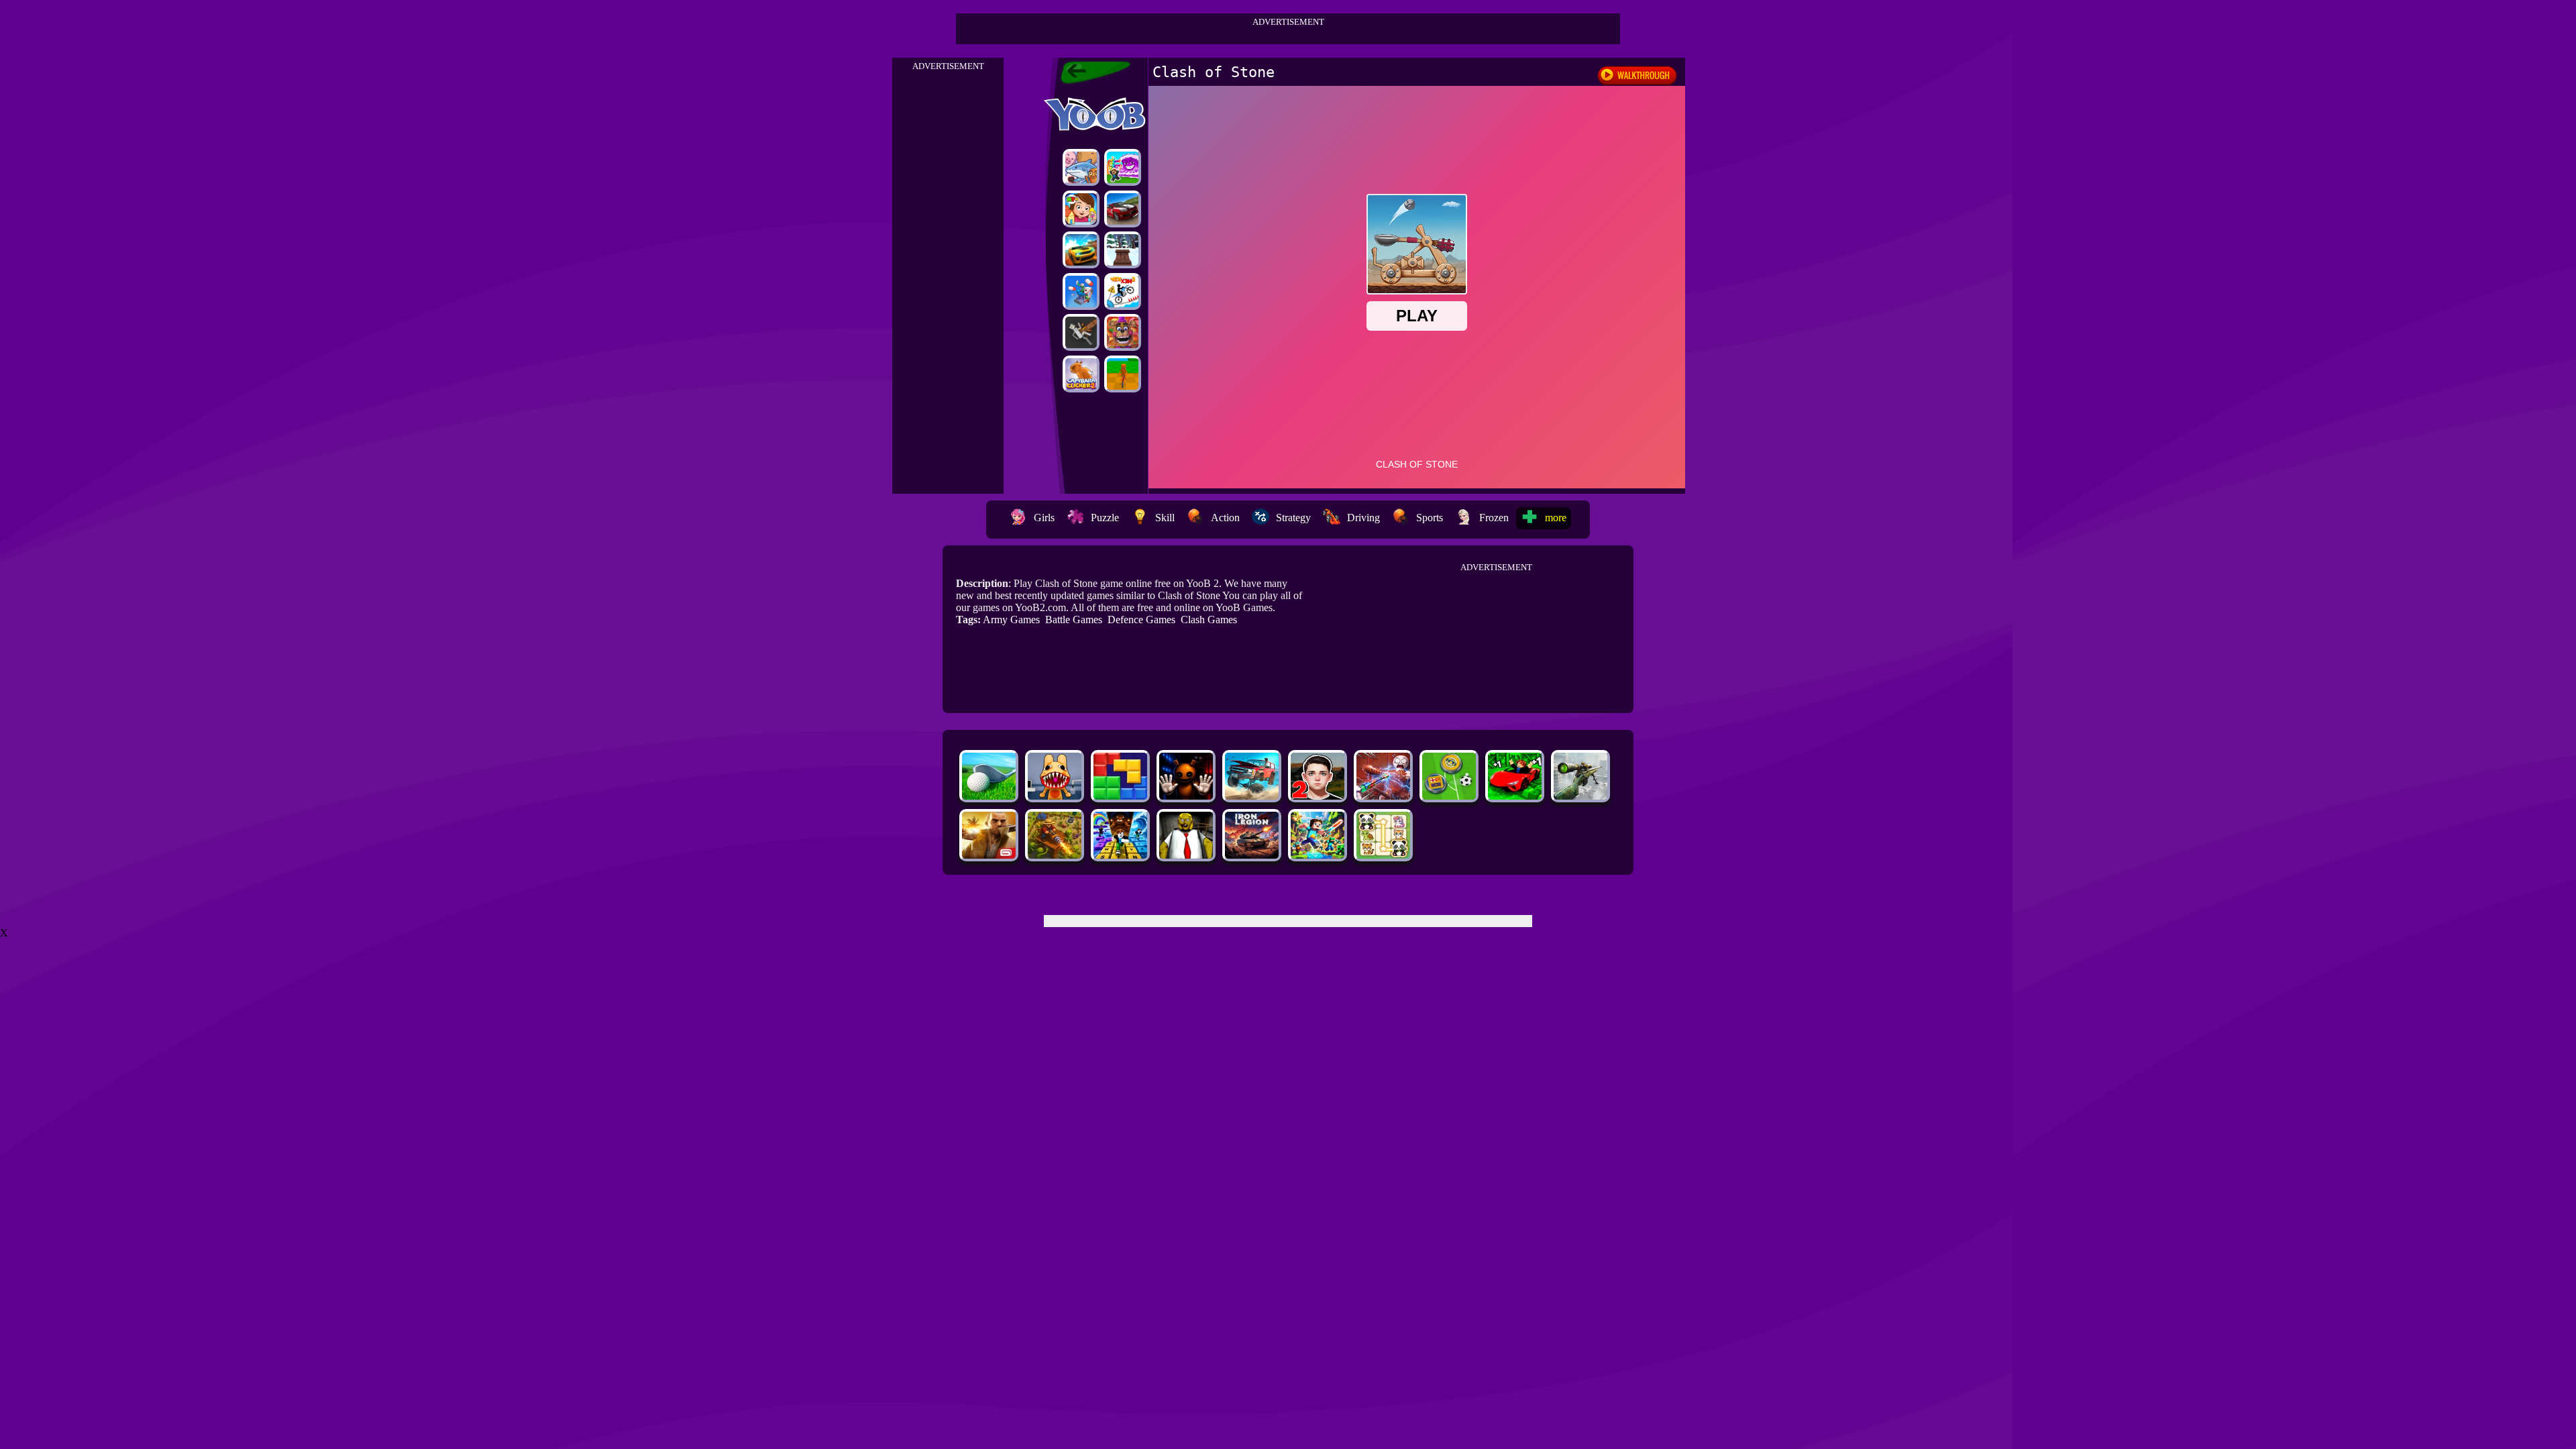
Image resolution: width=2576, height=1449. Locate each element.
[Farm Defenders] (1055, 855)
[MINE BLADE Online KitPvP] (1318, 855)
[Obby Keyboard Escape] (1120, 855)
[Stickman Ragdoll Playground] (1081, 332)
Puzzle (1105, 518)
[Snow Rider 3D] (1123, 250)
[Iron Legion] (1252, 855)
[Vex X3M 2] (1123, 291)
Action (1225, 518)
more (1556, 518)
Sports (1430, 518)
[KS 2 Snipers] (1580, 796)
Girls (1044, 518)
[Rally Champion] (1123, 209)
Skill (1165, 518)
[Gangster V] (989, 855)
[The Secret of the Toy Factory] (1186, 796)
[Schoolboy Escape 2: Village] (1318, 796)
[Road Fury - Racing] (1252, 796)
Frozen (1494, 518)
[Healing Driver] (1081, 291)
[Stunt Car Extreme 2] (1081, 250)
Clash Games (1209, 620)
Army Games (1011, 620)
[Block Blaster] (1120, 796)
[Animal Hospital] (1055, 796)
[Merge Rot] (1081, 167)
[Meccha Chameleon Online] (1383, 796)
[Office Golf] (989, 796)
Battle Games (1074, 620)
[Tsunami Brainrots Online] (1123, 167)
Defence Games (1141, 620)
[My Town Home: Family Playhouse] (1081, 209)
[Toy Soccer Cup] (1449, 796)
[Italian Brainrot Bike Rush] (1123, 374)
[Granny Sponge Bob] (1186, 855)
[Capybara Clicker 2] (1081, 374)
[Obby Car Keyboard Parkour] (1515, 796)
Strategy (1293, 518)
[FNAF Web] (1123, 332)
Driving (1363, 518)
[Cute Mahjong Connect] (1383, 855)
